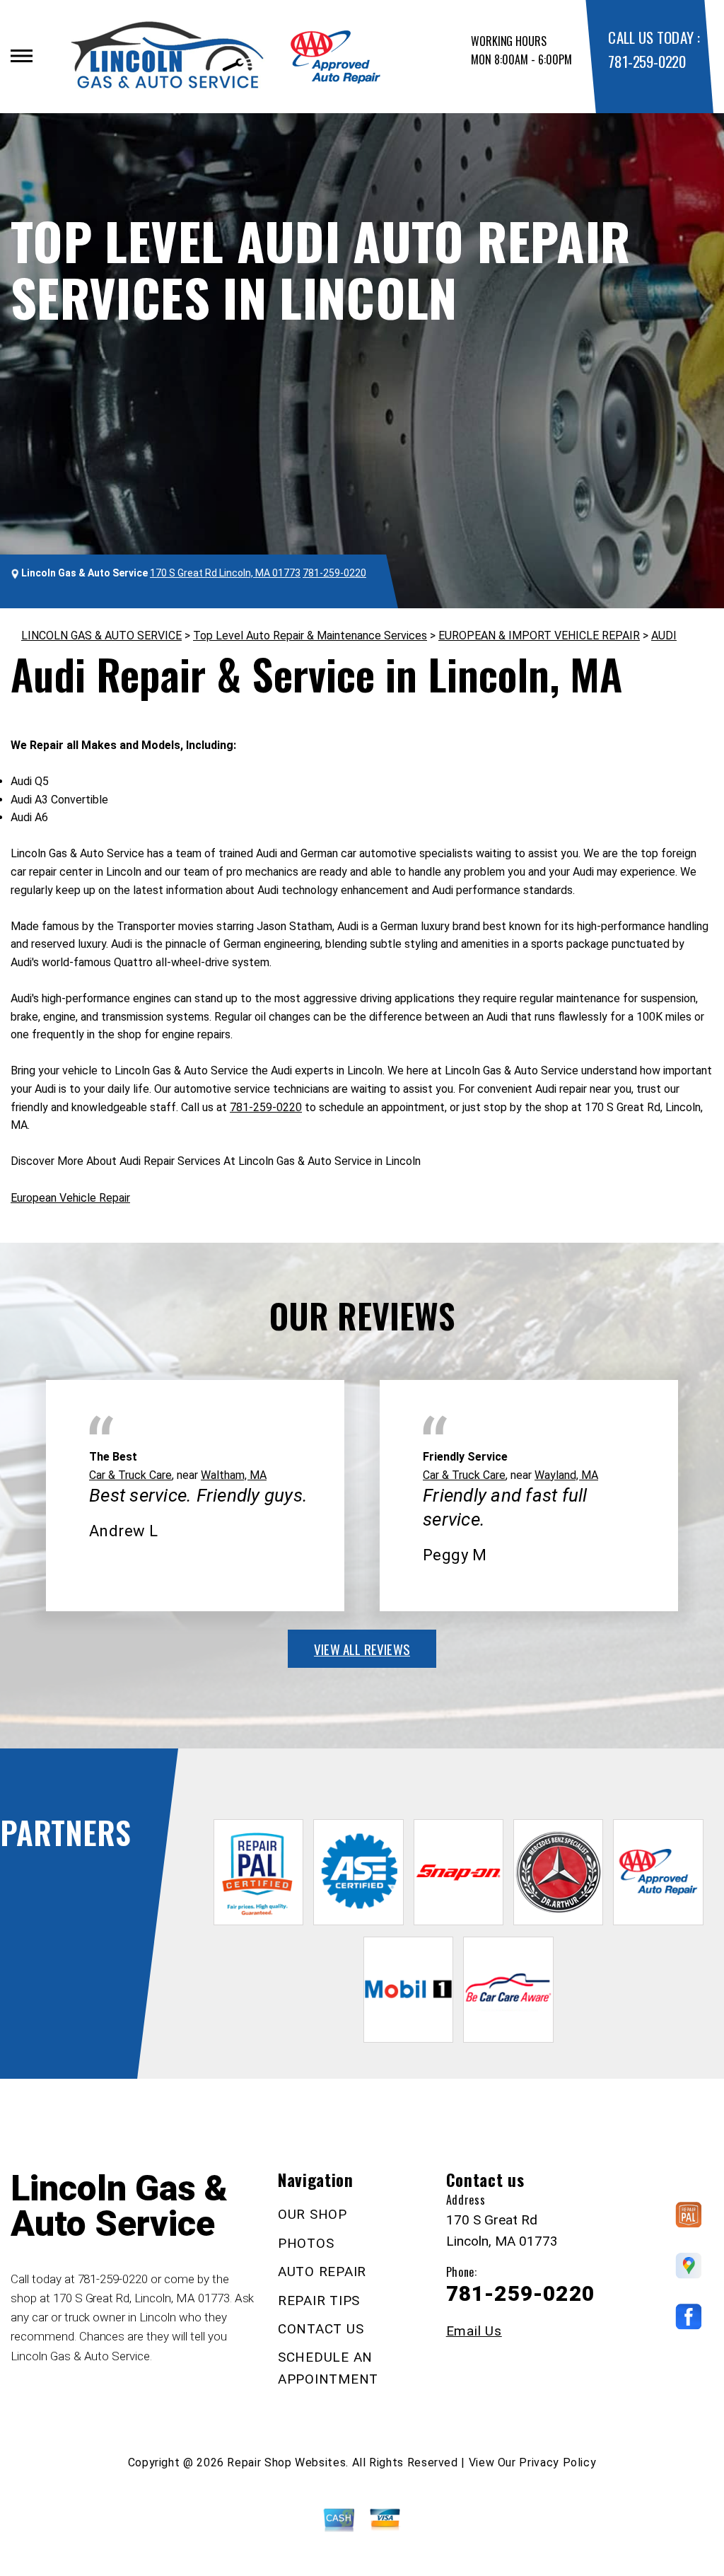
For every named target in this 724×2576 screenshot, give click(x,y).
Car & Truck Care (130, 1475)
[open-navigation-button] (22, 56)
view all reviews (362, 1649)
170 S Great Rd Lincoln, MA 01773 (225, 573)
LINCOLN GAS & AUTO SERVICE (101, 636)
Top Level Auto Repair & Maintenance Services (310, 636)
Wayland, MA (566, 1475)
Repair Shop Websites (286, 2462)
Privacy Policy (557, 2462)
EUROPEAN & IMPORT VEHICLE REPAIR (539, 636)
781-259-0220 (647, 61)
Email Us (474, 2331)
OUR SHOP (313, 2214)
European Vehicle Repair (70, 1198)
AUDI (664, 636)
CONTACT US (321, 2329)
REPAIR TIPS (319, 2301)
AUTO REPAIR (322, 2272)
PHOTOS (306, 2243)
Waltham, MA (234, 1475)
